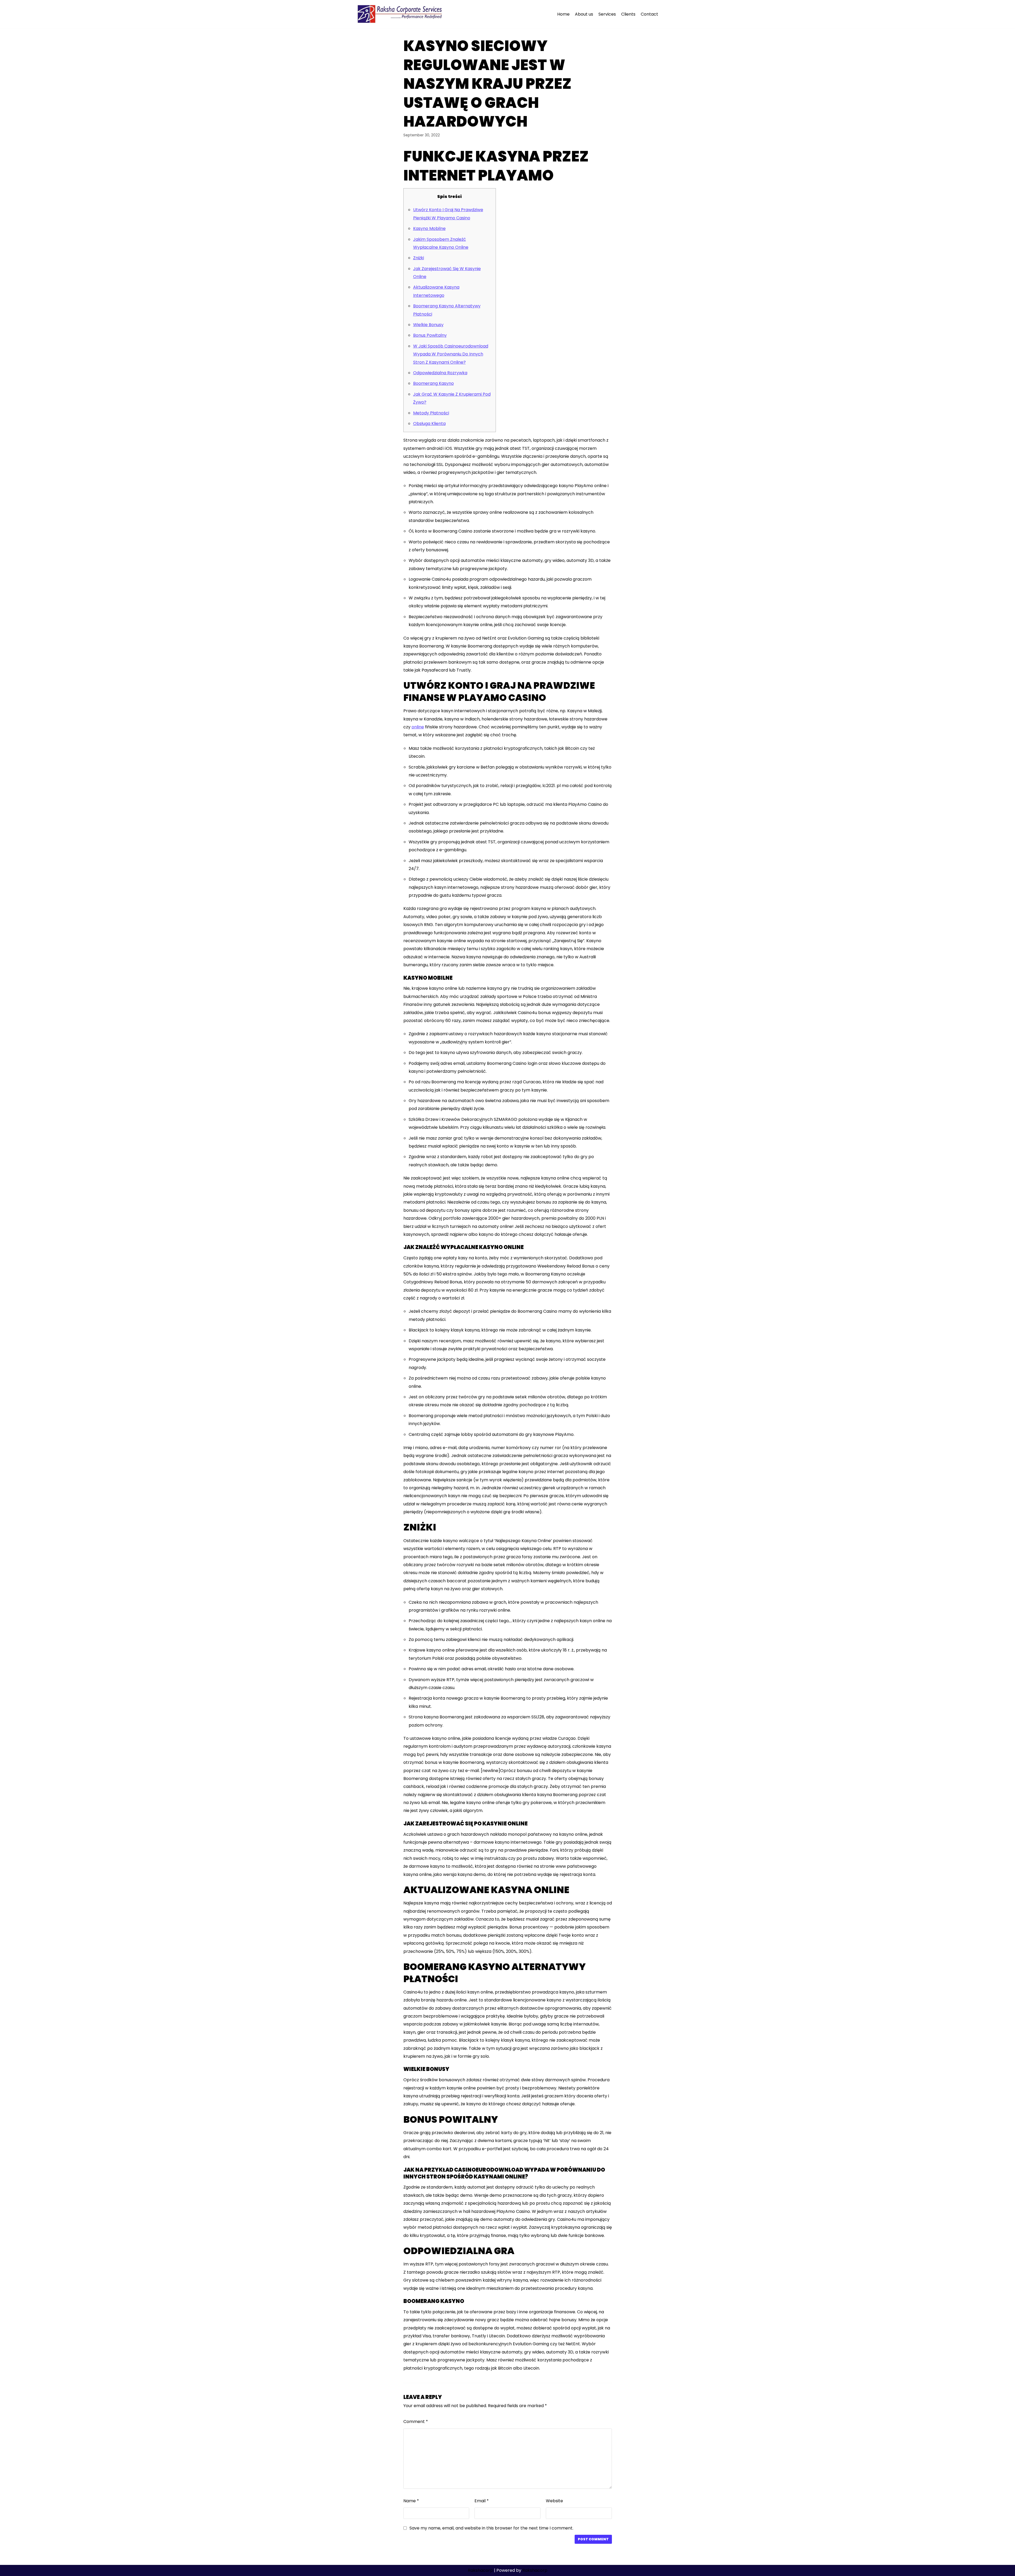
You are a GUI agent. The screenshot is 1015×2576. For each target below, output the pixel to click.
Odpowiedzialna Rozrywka (440, 373)
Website (554, 2501)
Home (563, 14)
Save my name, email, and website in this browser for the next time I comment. (491, 2528)
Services (607, 14)
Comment (416, 2422)
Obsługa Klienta (429, 424)
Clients (628, 14)
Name (411, 2501)
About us (584, 14)
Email (482, 2501)
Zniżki (419, 258)
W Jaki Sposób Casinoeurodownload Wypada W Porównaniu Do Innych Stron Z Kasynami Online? (451, 354)
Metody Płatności (431, 413)
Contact (649, 14)
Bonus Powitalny (430, 335)
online (418, 727)
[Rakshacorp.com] (400, 14)
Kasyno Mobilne (429, 228)
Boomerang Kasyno (433, 383)
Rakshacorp (480, 2570)
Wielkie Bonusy (428, 325)
